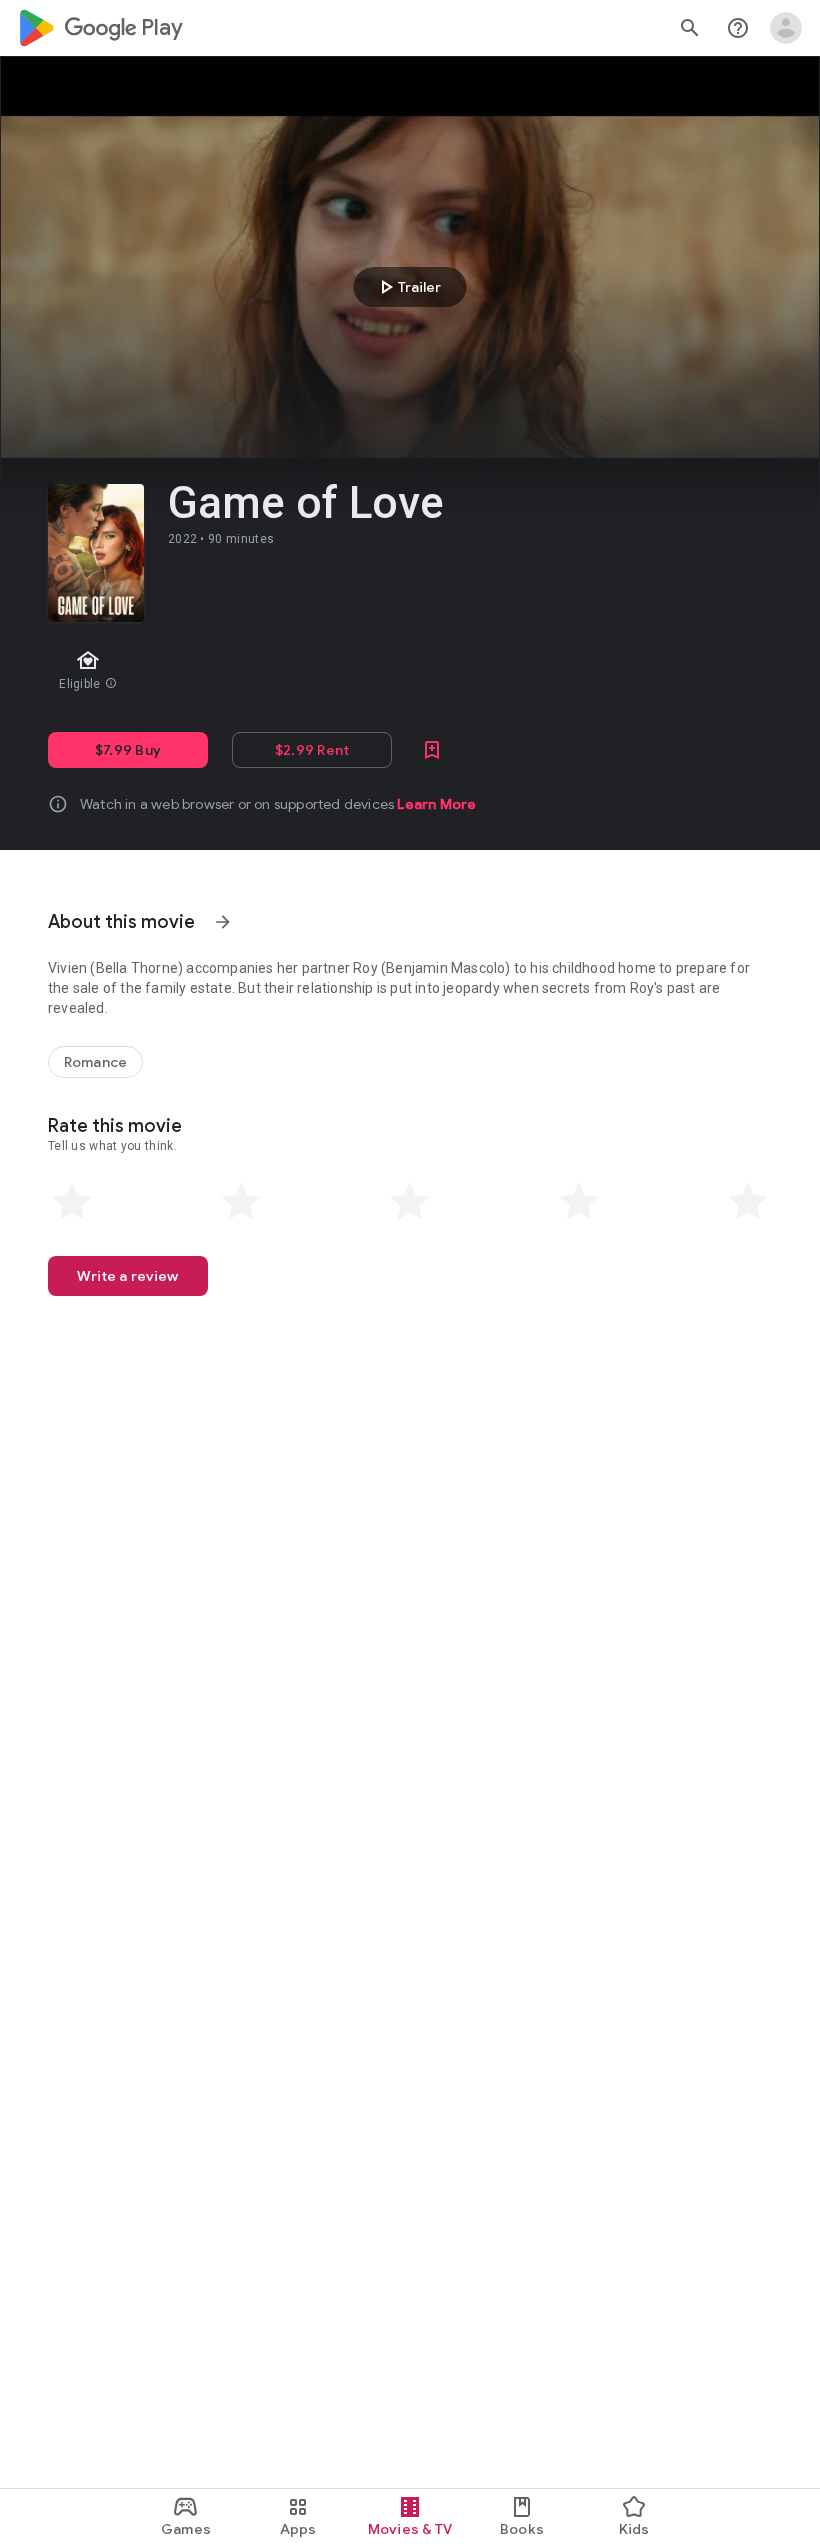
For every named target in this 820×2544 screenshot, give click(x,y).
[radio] (72, 1202)
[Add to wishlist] (432, 750)
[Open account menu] (786, 28)
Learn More (436, 804)
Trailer (407, 287)
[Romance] (95, 1062)
